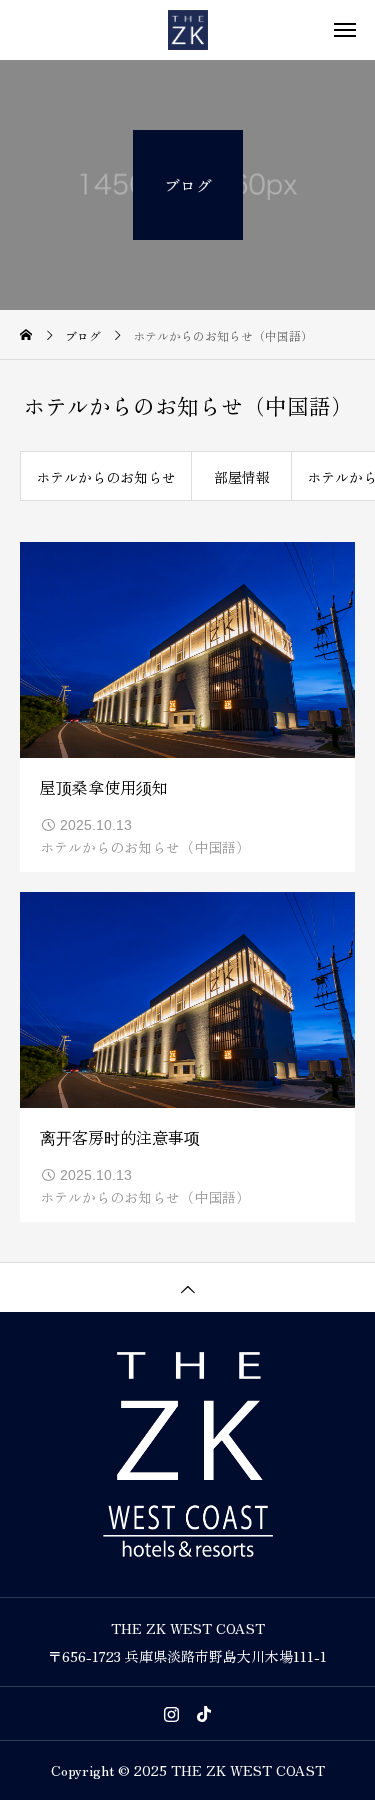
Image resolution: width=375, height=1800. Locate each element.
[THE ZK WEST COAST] (188, 30)
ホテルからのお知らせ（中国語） (145, 847)
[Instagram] (172, 1714)
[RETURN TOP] (187, 1287)
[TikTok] (204, 1714)
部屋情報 (242, 477)
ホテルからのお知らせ (106, 477)
